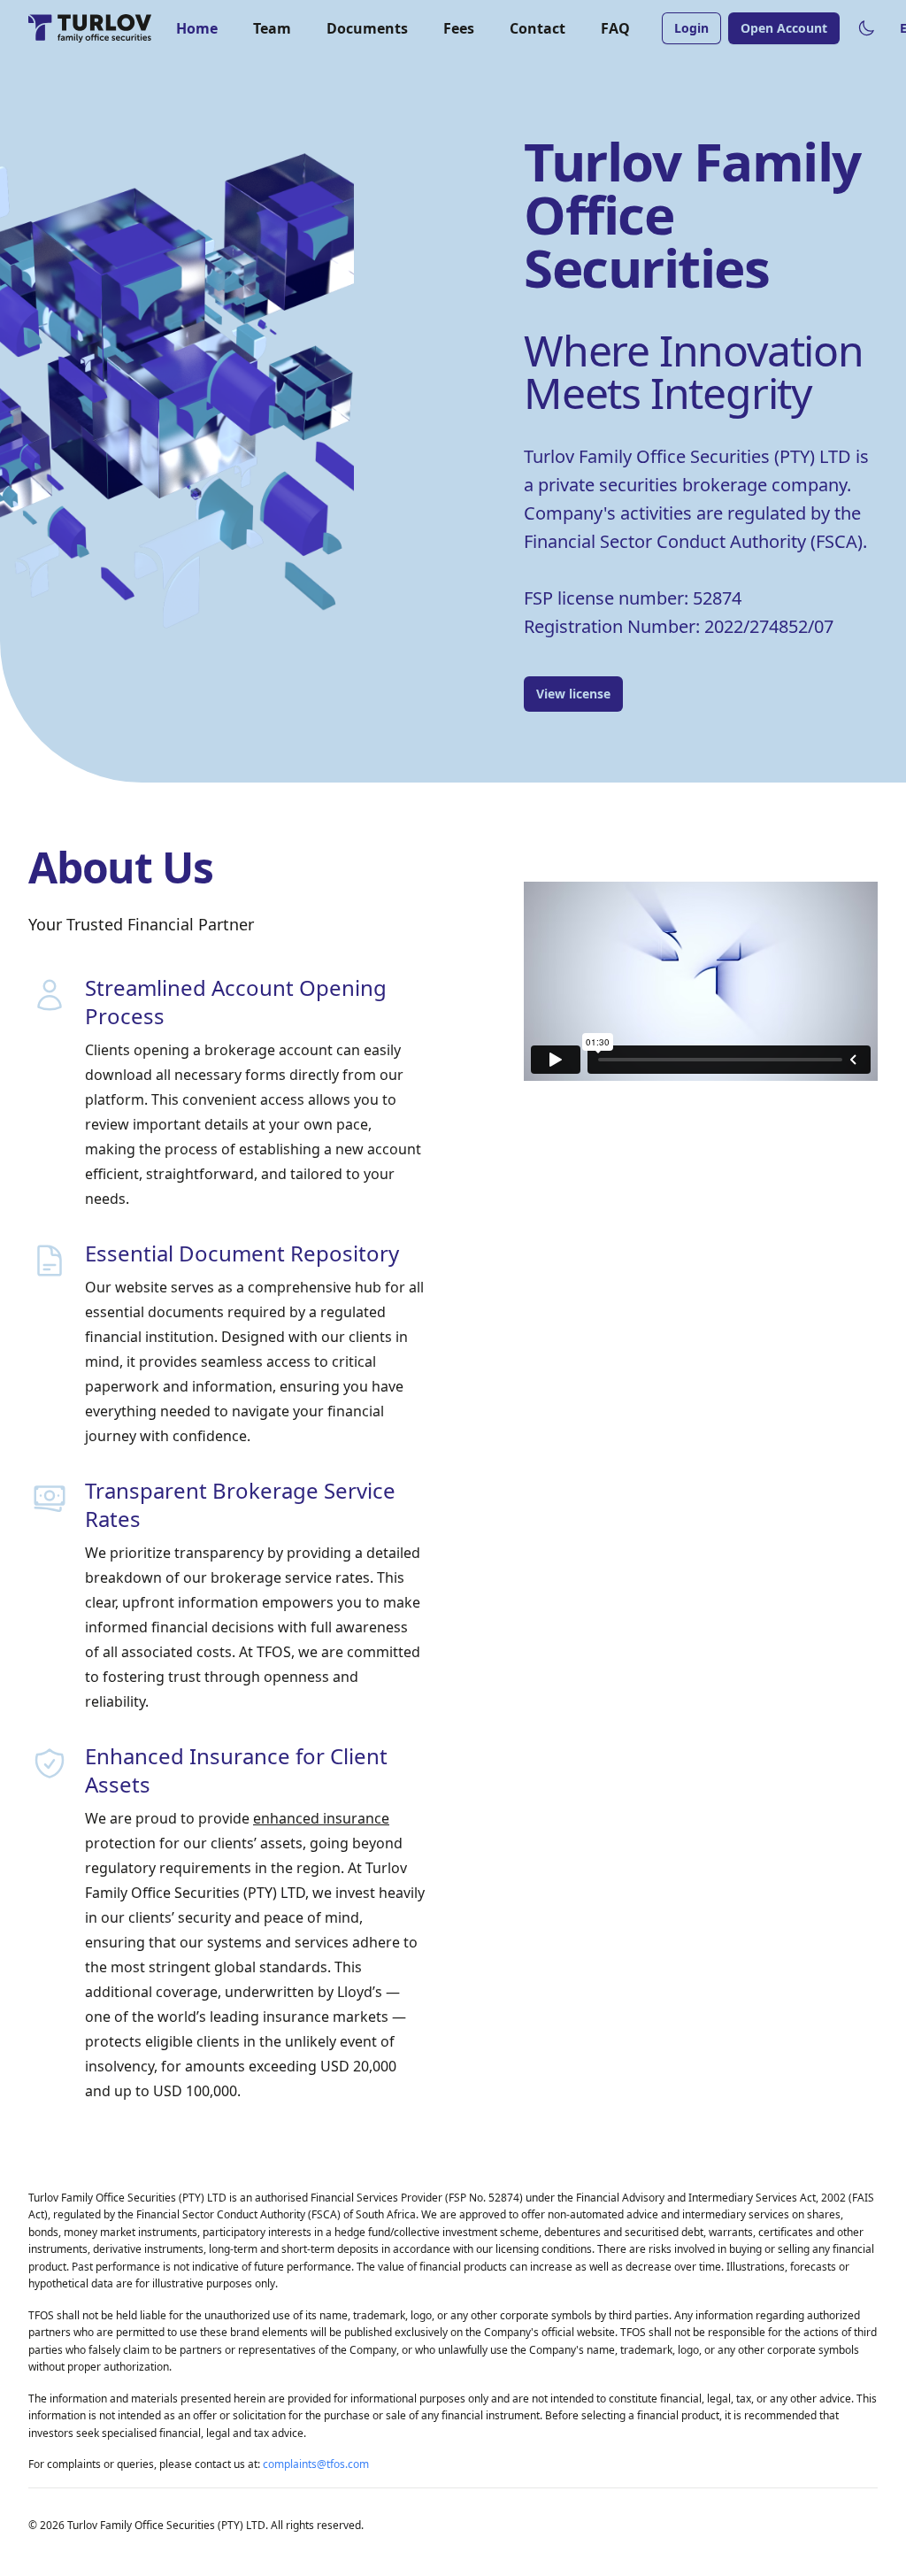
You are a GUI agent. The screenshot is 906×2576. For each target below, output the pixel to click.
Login (691, 28)
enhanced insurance (321, 1818)
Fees (459, 28)
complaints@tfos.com (316, 2464)
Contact (537, 28)
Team (272, 28)
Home (197, 28)
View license (573, 694)
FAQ (615, 28)
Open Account (784, 28)
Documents (367, 28)
